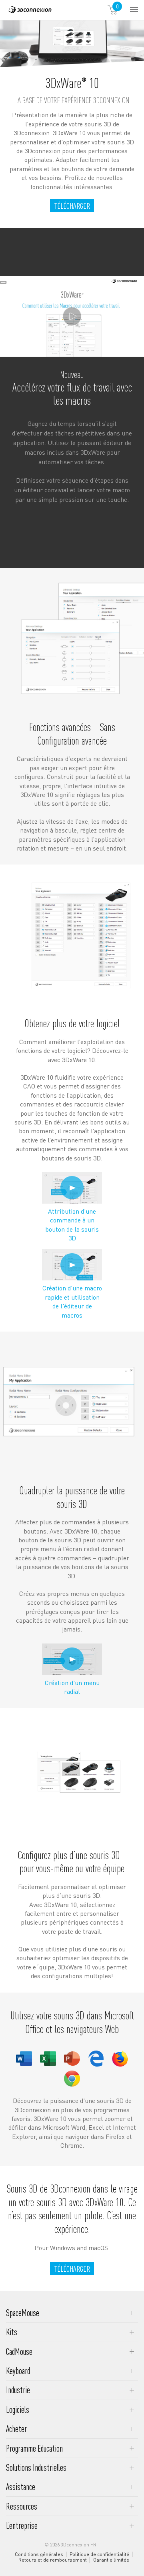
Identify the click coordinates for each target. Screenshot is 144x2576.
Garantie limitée (111, 2560)
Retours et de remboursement (53, 2560)
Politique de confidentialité (99, 2554)
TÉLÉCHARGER (72, 206)
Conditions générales (39, 2554)
